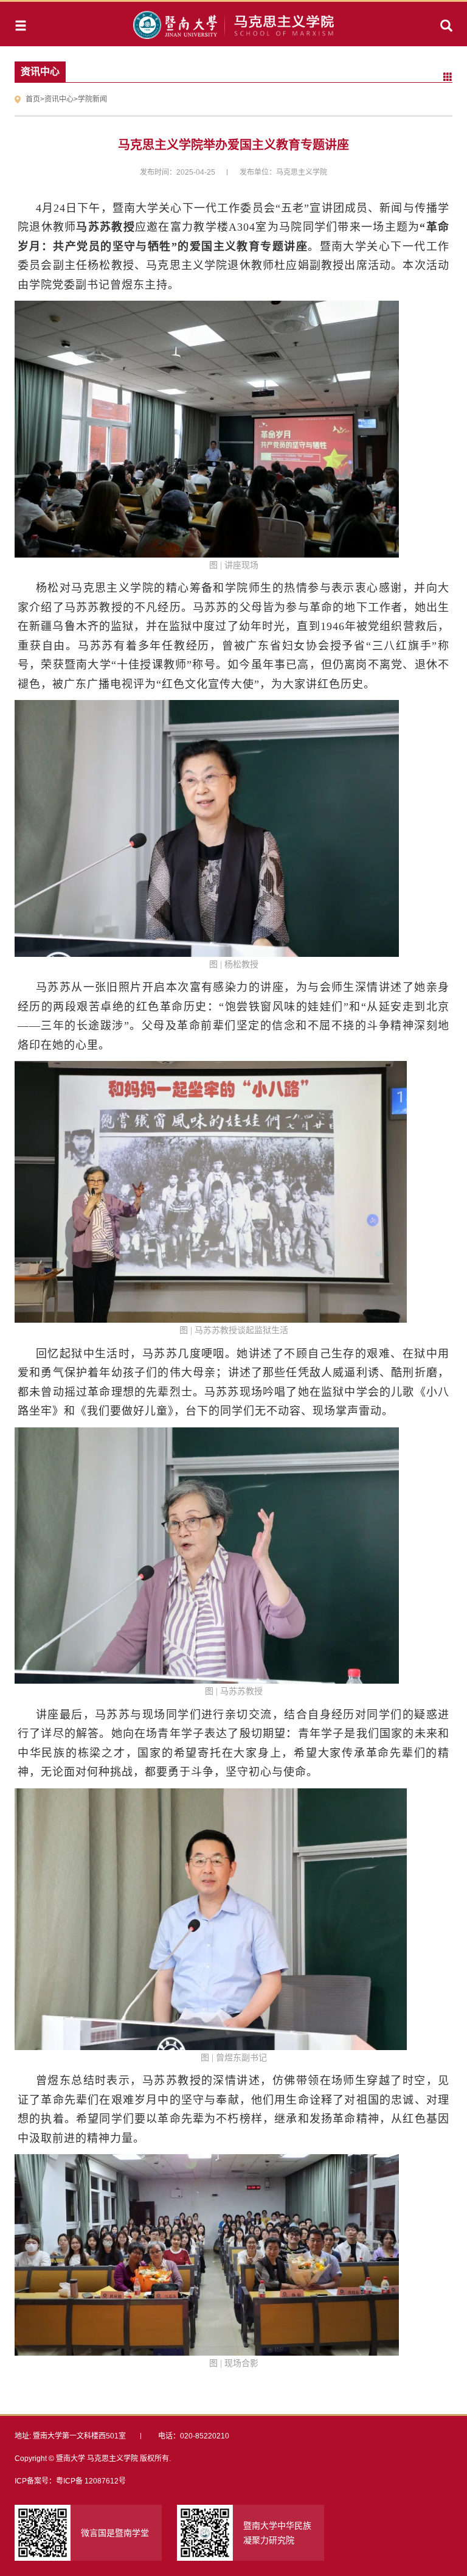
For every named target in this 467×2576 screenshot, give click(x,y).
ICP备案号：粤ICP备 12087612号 (70, 2481)
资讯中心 (59, 99)
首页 (33, 99)
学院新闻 (92, 99)
